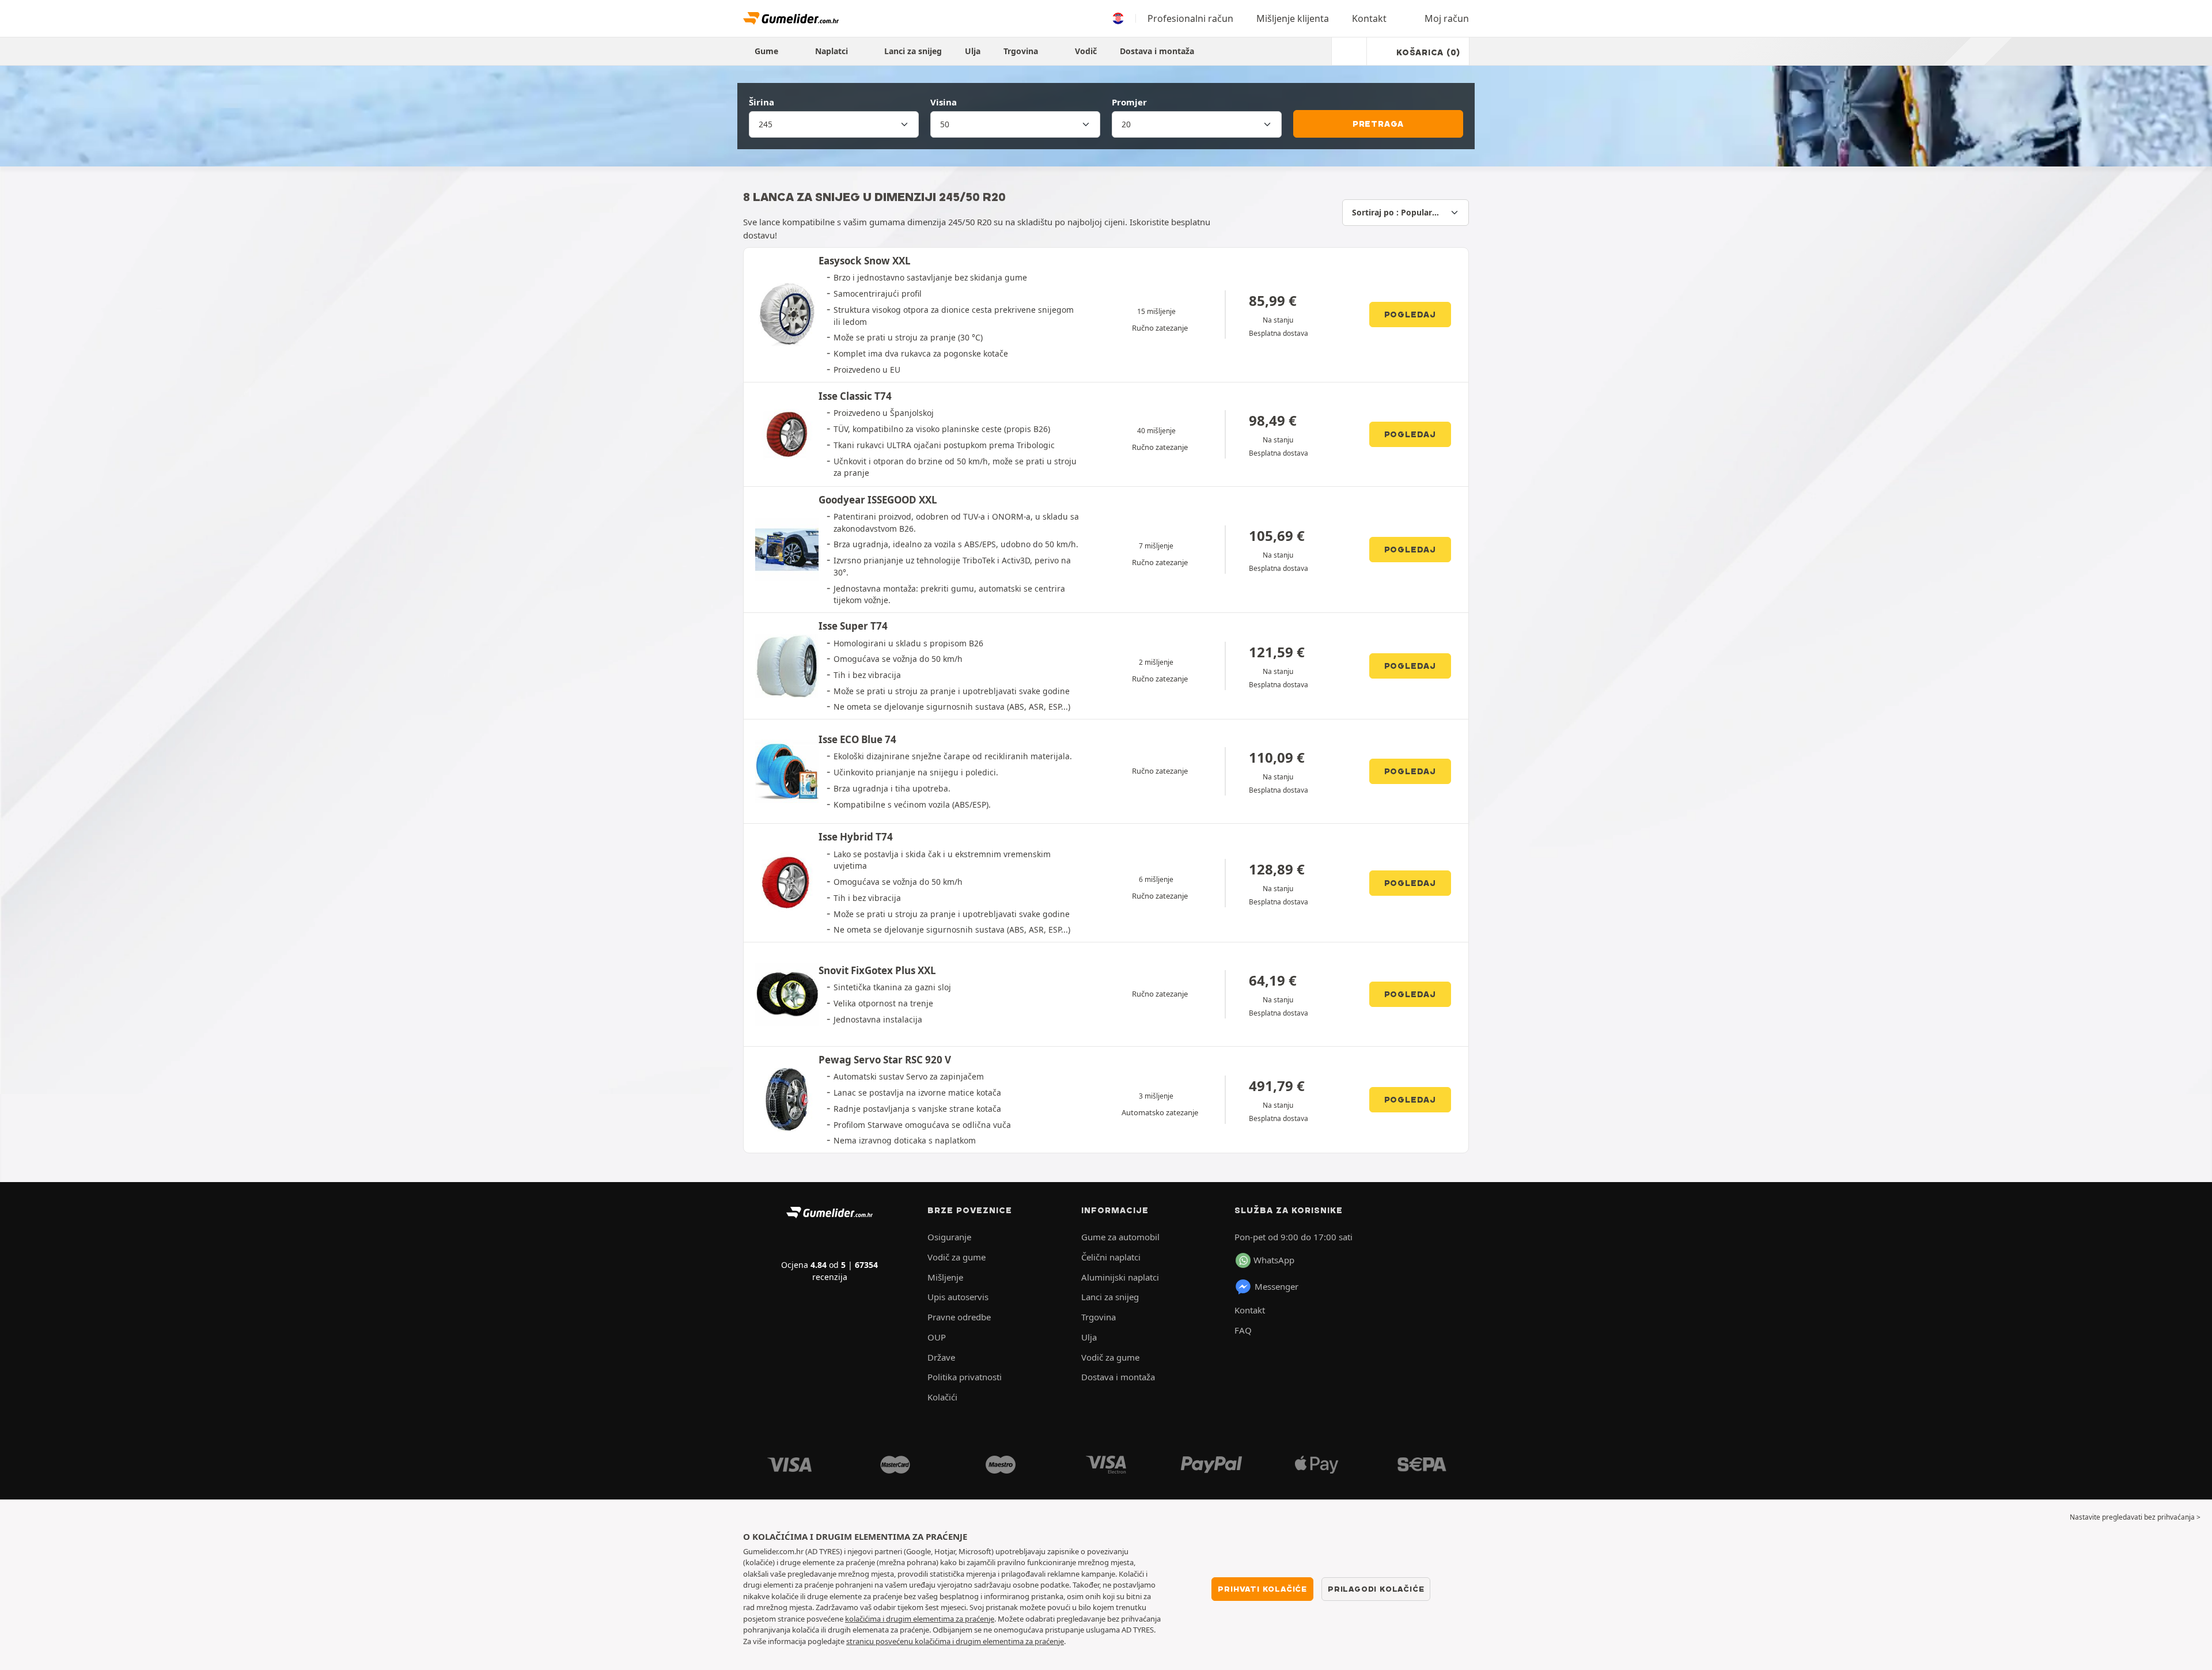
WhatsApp (1274, 1260)
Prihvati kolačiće (1262, 1589)
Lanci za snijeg (913, 51)
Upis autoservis (958, 1297)
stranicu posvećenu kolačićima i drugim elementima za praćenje (955, 1641)
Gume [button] (768, 51)
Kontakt (1369, 18)
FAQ (1243, 1330)
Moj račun (1447, 18)
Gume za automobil (1120, 1237)
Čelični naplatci (1111, 1257)
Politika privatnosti (965, 1377)
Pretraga (1378, 124)
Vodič (1086, 51)
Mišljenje (945, 1277)
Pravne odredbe (959, 1317)
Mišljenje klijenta (1293, 18)
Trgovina (1022, 51)
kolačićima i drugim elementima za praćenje (920, 1619)
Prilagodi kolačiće (1376, 1589)
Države (941, 1357)
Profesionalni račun (1190, 18)
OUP (937, 1337)
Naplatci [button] (833, 51)
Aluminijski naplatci (1120, 1277)
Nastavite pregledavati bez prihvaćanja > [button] (2135, 1517)
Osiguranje (949, 1237)
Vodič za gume (957, 1257)
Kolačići (942, 1397)
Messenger (1277, 1286)
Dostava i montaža (1157, 51)
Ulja (973, 51)
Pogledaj (1410, 315)
